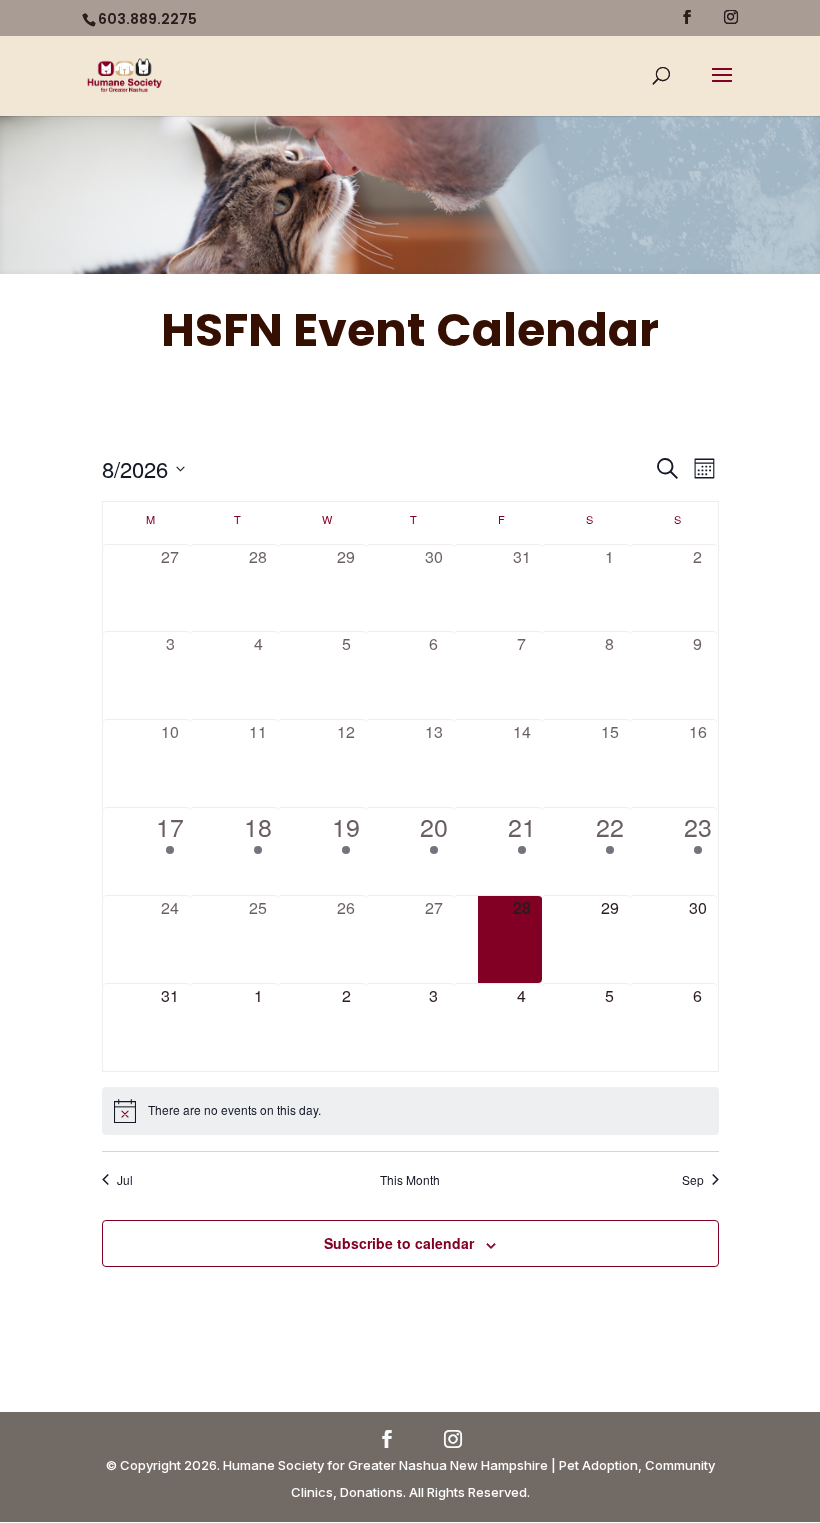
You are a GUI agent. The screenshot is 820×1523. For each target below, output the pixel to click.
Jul (125, 1180)
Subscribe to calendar (399, 1243)
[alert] (410, 1111)
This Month (410, 1180)
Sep (693, 1180)
